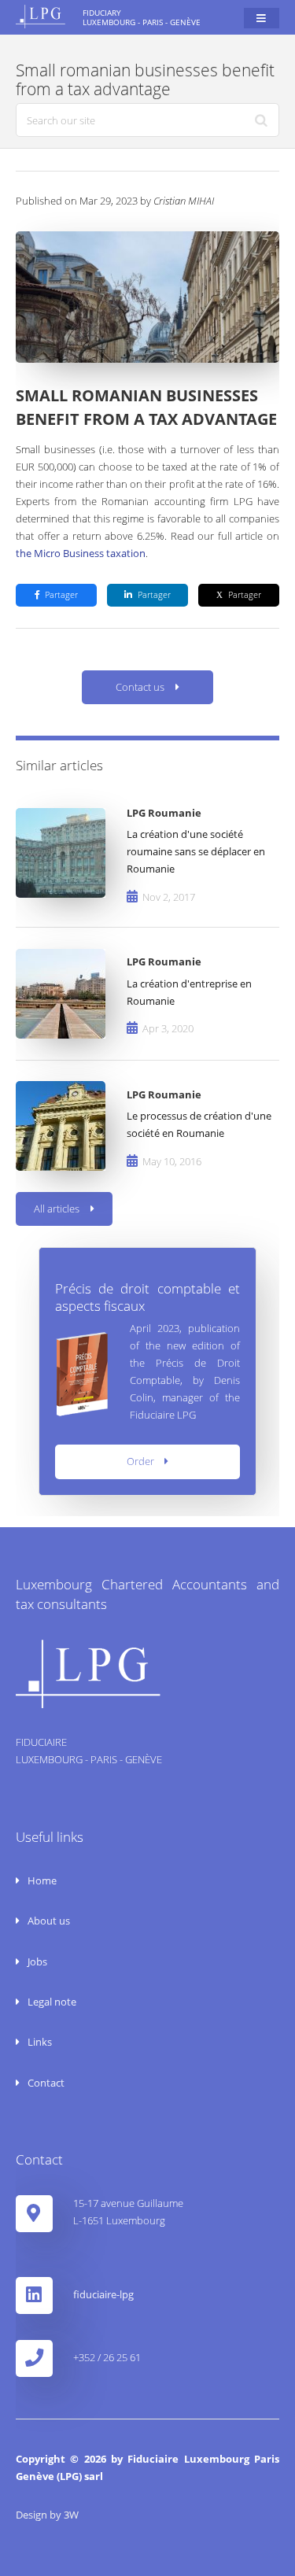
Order (140, 1461)
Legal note (51, 2002)
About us (48, 1921)
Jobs (36, 1962)
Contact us (140, 687)
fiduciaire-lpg (103, 2294)
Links (39, 2042)
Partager (61, 595)
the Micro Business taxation (81, 553)
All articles (57, 1209)
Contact (45, 2083)
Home (41, 1880)
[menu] (262, 18)
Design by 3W (47, 2515)
